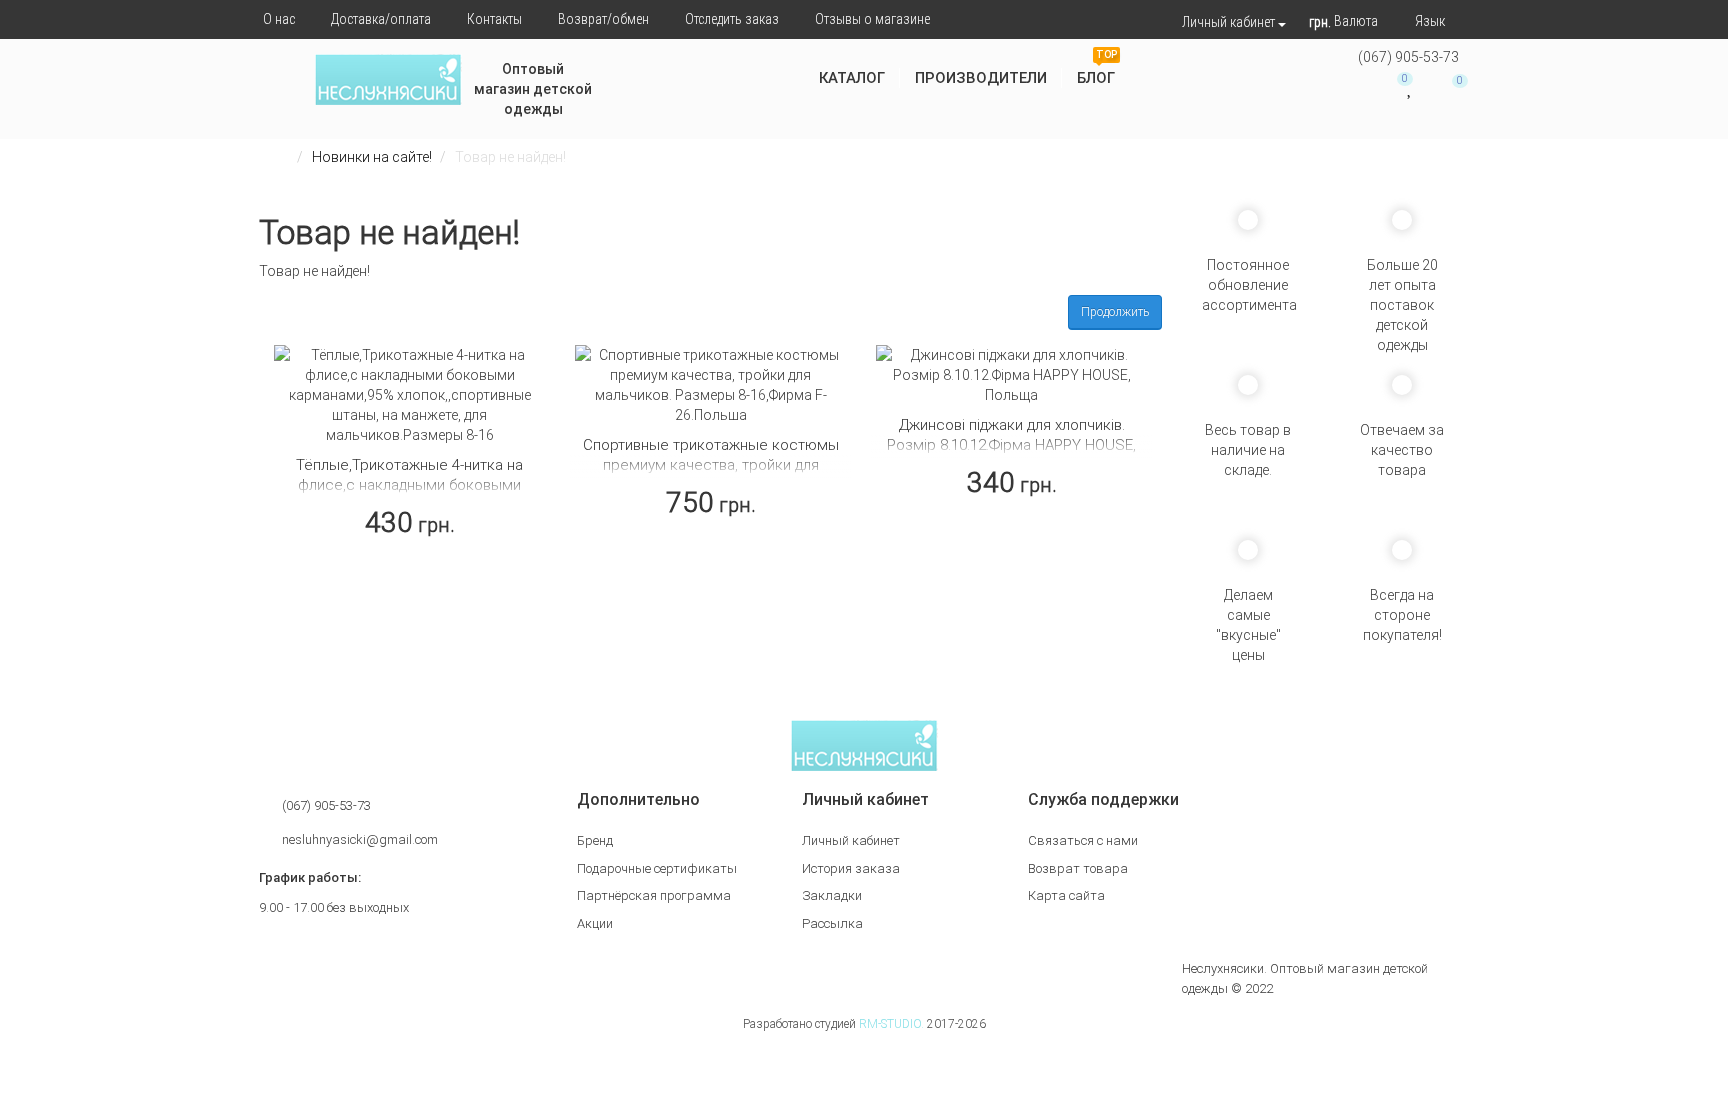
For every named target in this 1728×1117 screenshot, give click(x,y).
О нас (279, 19)
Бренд (595, 840)
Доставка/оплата (381, 19)
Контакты (494, 19)
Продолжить (1115, 312)
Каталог (852, 78)
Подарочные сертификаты (657, 868)
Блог (1097, 70)
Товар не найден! (510, 157)
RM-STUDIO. (891, 1024)
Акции (595, 923)
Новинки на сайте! (372, 157)
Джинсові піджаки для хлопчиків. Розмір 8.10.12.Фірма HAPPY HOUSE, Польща (1011, 445)
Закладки (832, 895)
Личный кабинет (851, 840)
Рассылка (832, 923)
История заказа (851, 868)
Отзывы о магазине (872, 19)
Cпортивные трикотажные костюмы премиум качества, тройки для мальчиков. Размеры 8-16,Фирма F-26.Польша (711, 475)
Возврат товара (1078, 868)
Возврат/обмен (603, 19)
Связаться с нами (1083, 840)
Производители (981, 78)
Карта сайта (1066, 895)
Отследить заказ (732, 19)
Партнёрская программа (654, 895)
